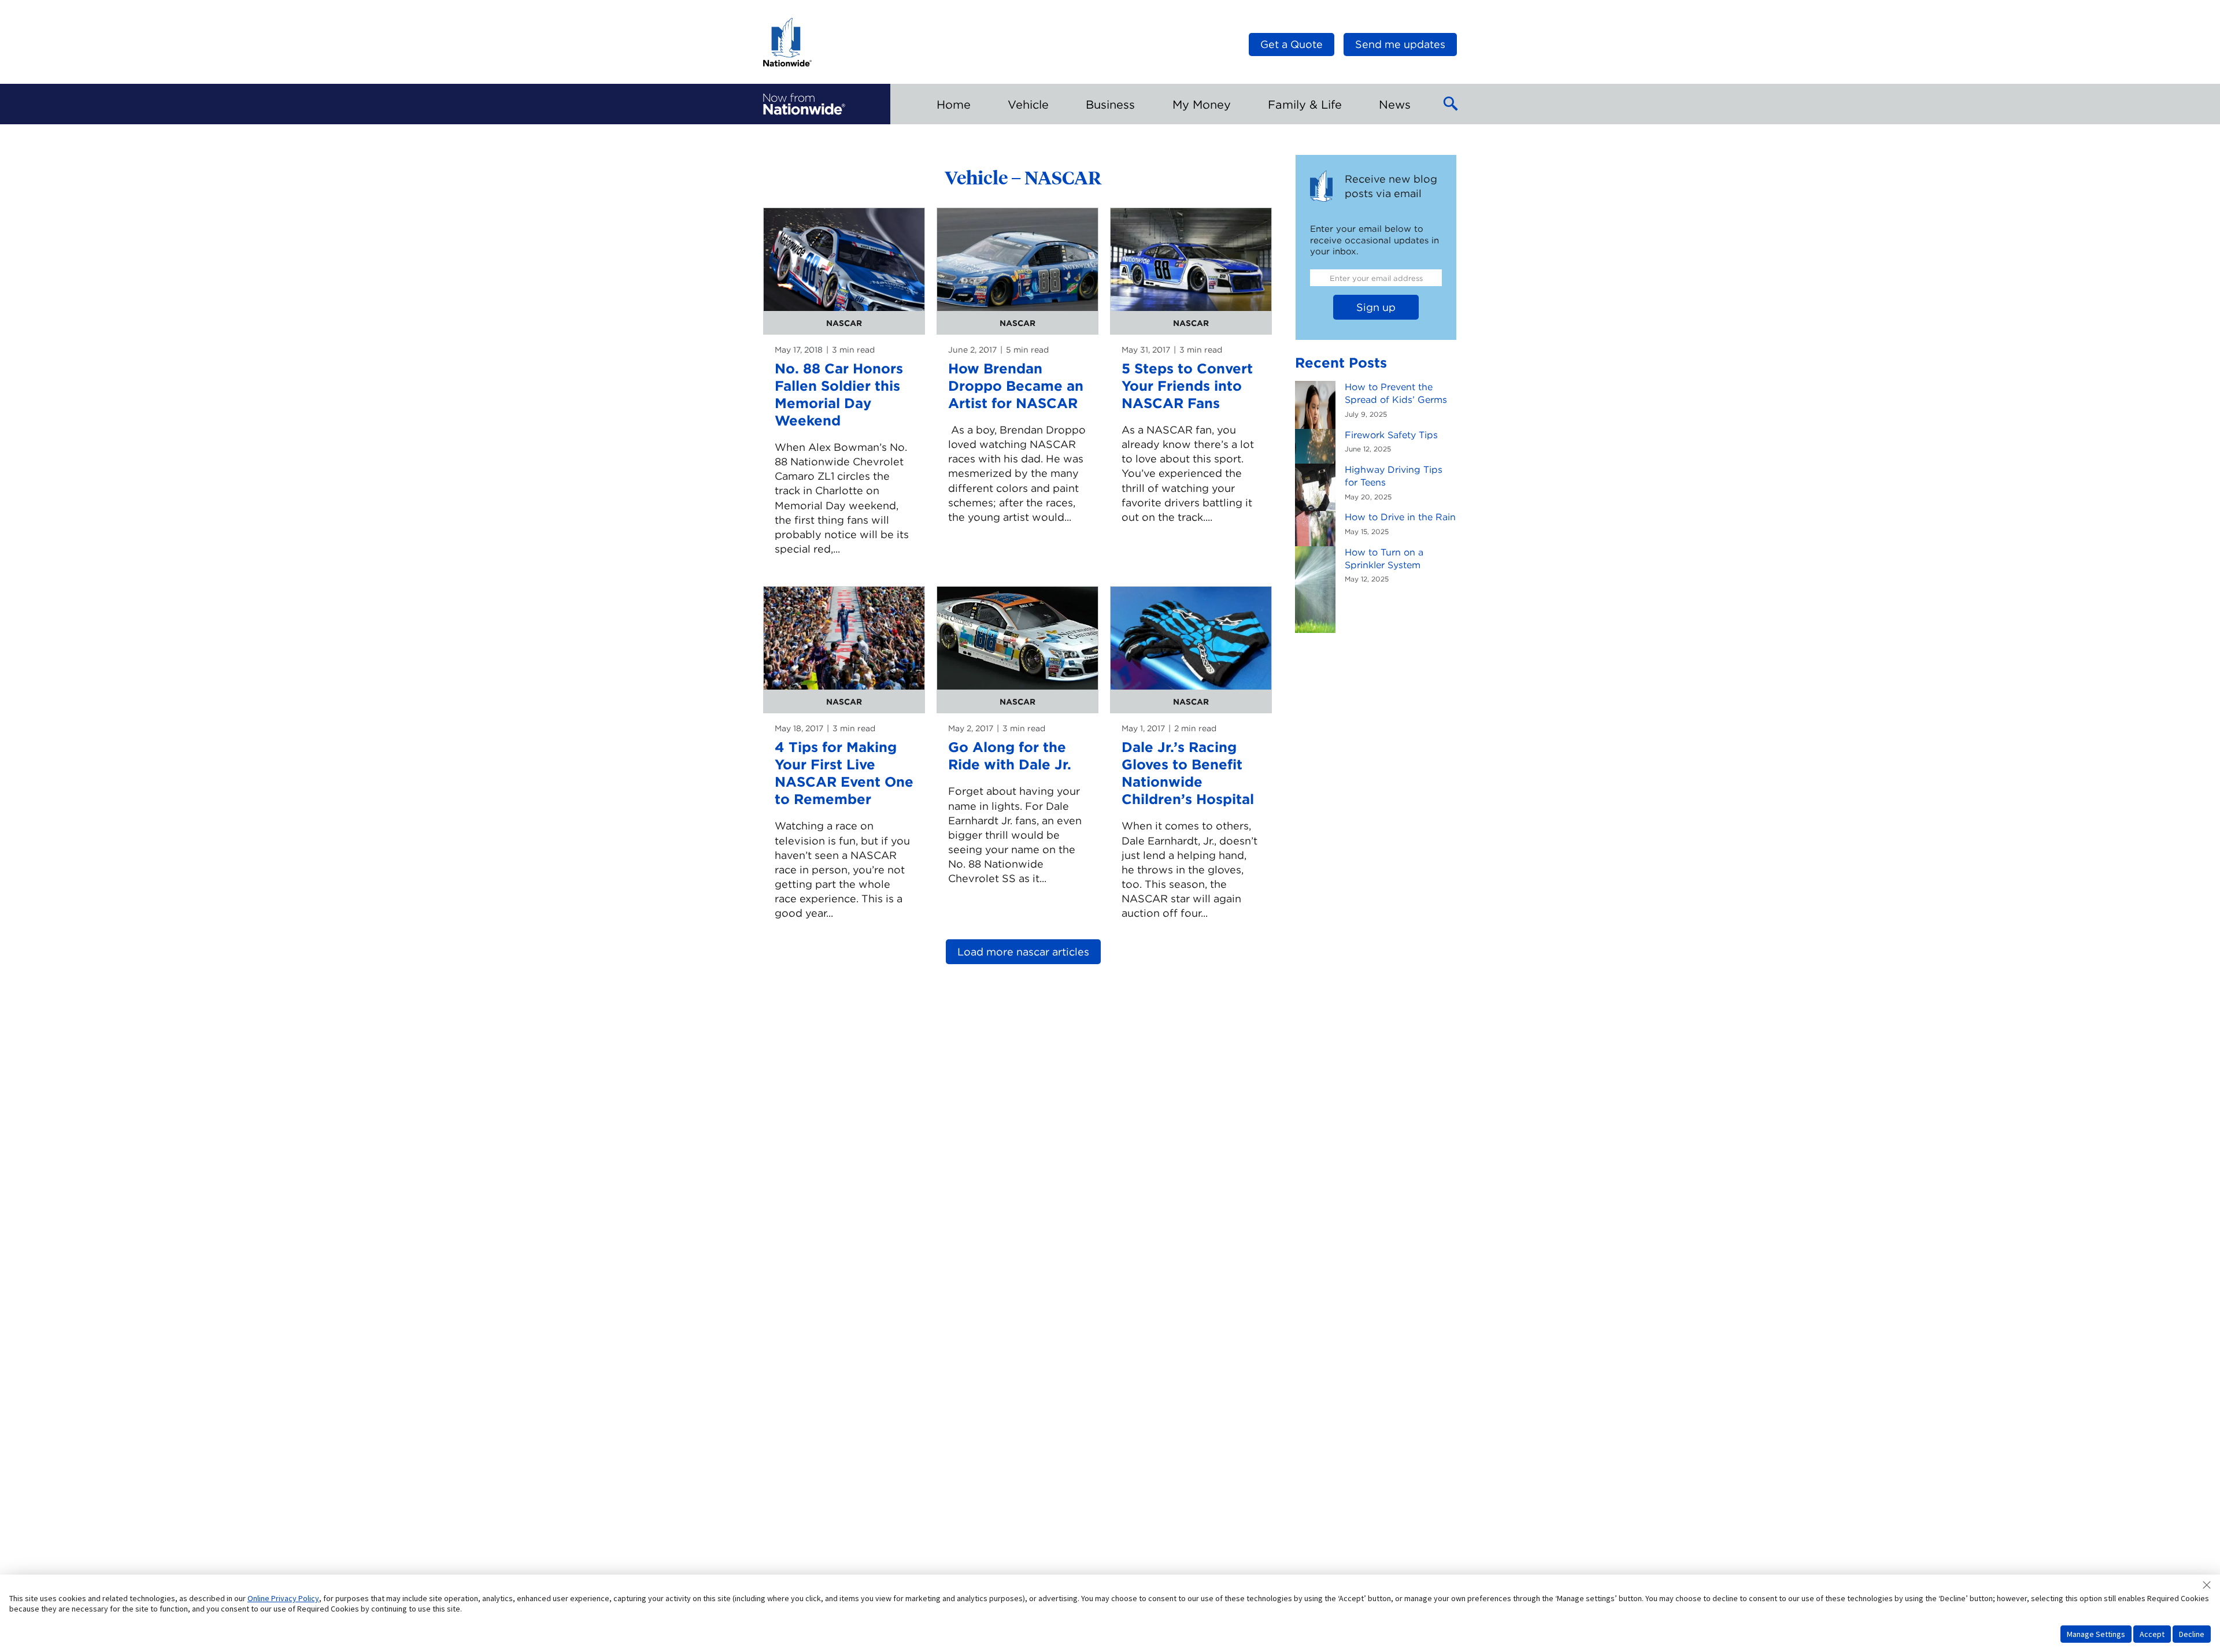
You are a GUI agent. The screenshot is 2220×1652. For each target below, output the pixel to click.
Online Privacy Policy (283, 1598)
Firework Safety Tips (1391, 435)
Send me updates (1400, 44)
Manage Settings (2096, 1634)
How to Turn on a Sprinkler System (1384, 559)
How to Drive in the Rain (1400, 517)
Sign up (1376, 307)
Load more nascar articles (1023, 952)
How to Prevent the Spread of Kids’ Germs (1396, 393)
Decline (2192, 1634)
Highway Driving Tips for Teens (1394, 476)
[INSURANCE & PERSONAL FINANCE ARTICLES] (804, 104)
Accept (2152, 1634)
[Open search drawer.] (1451, 104)
